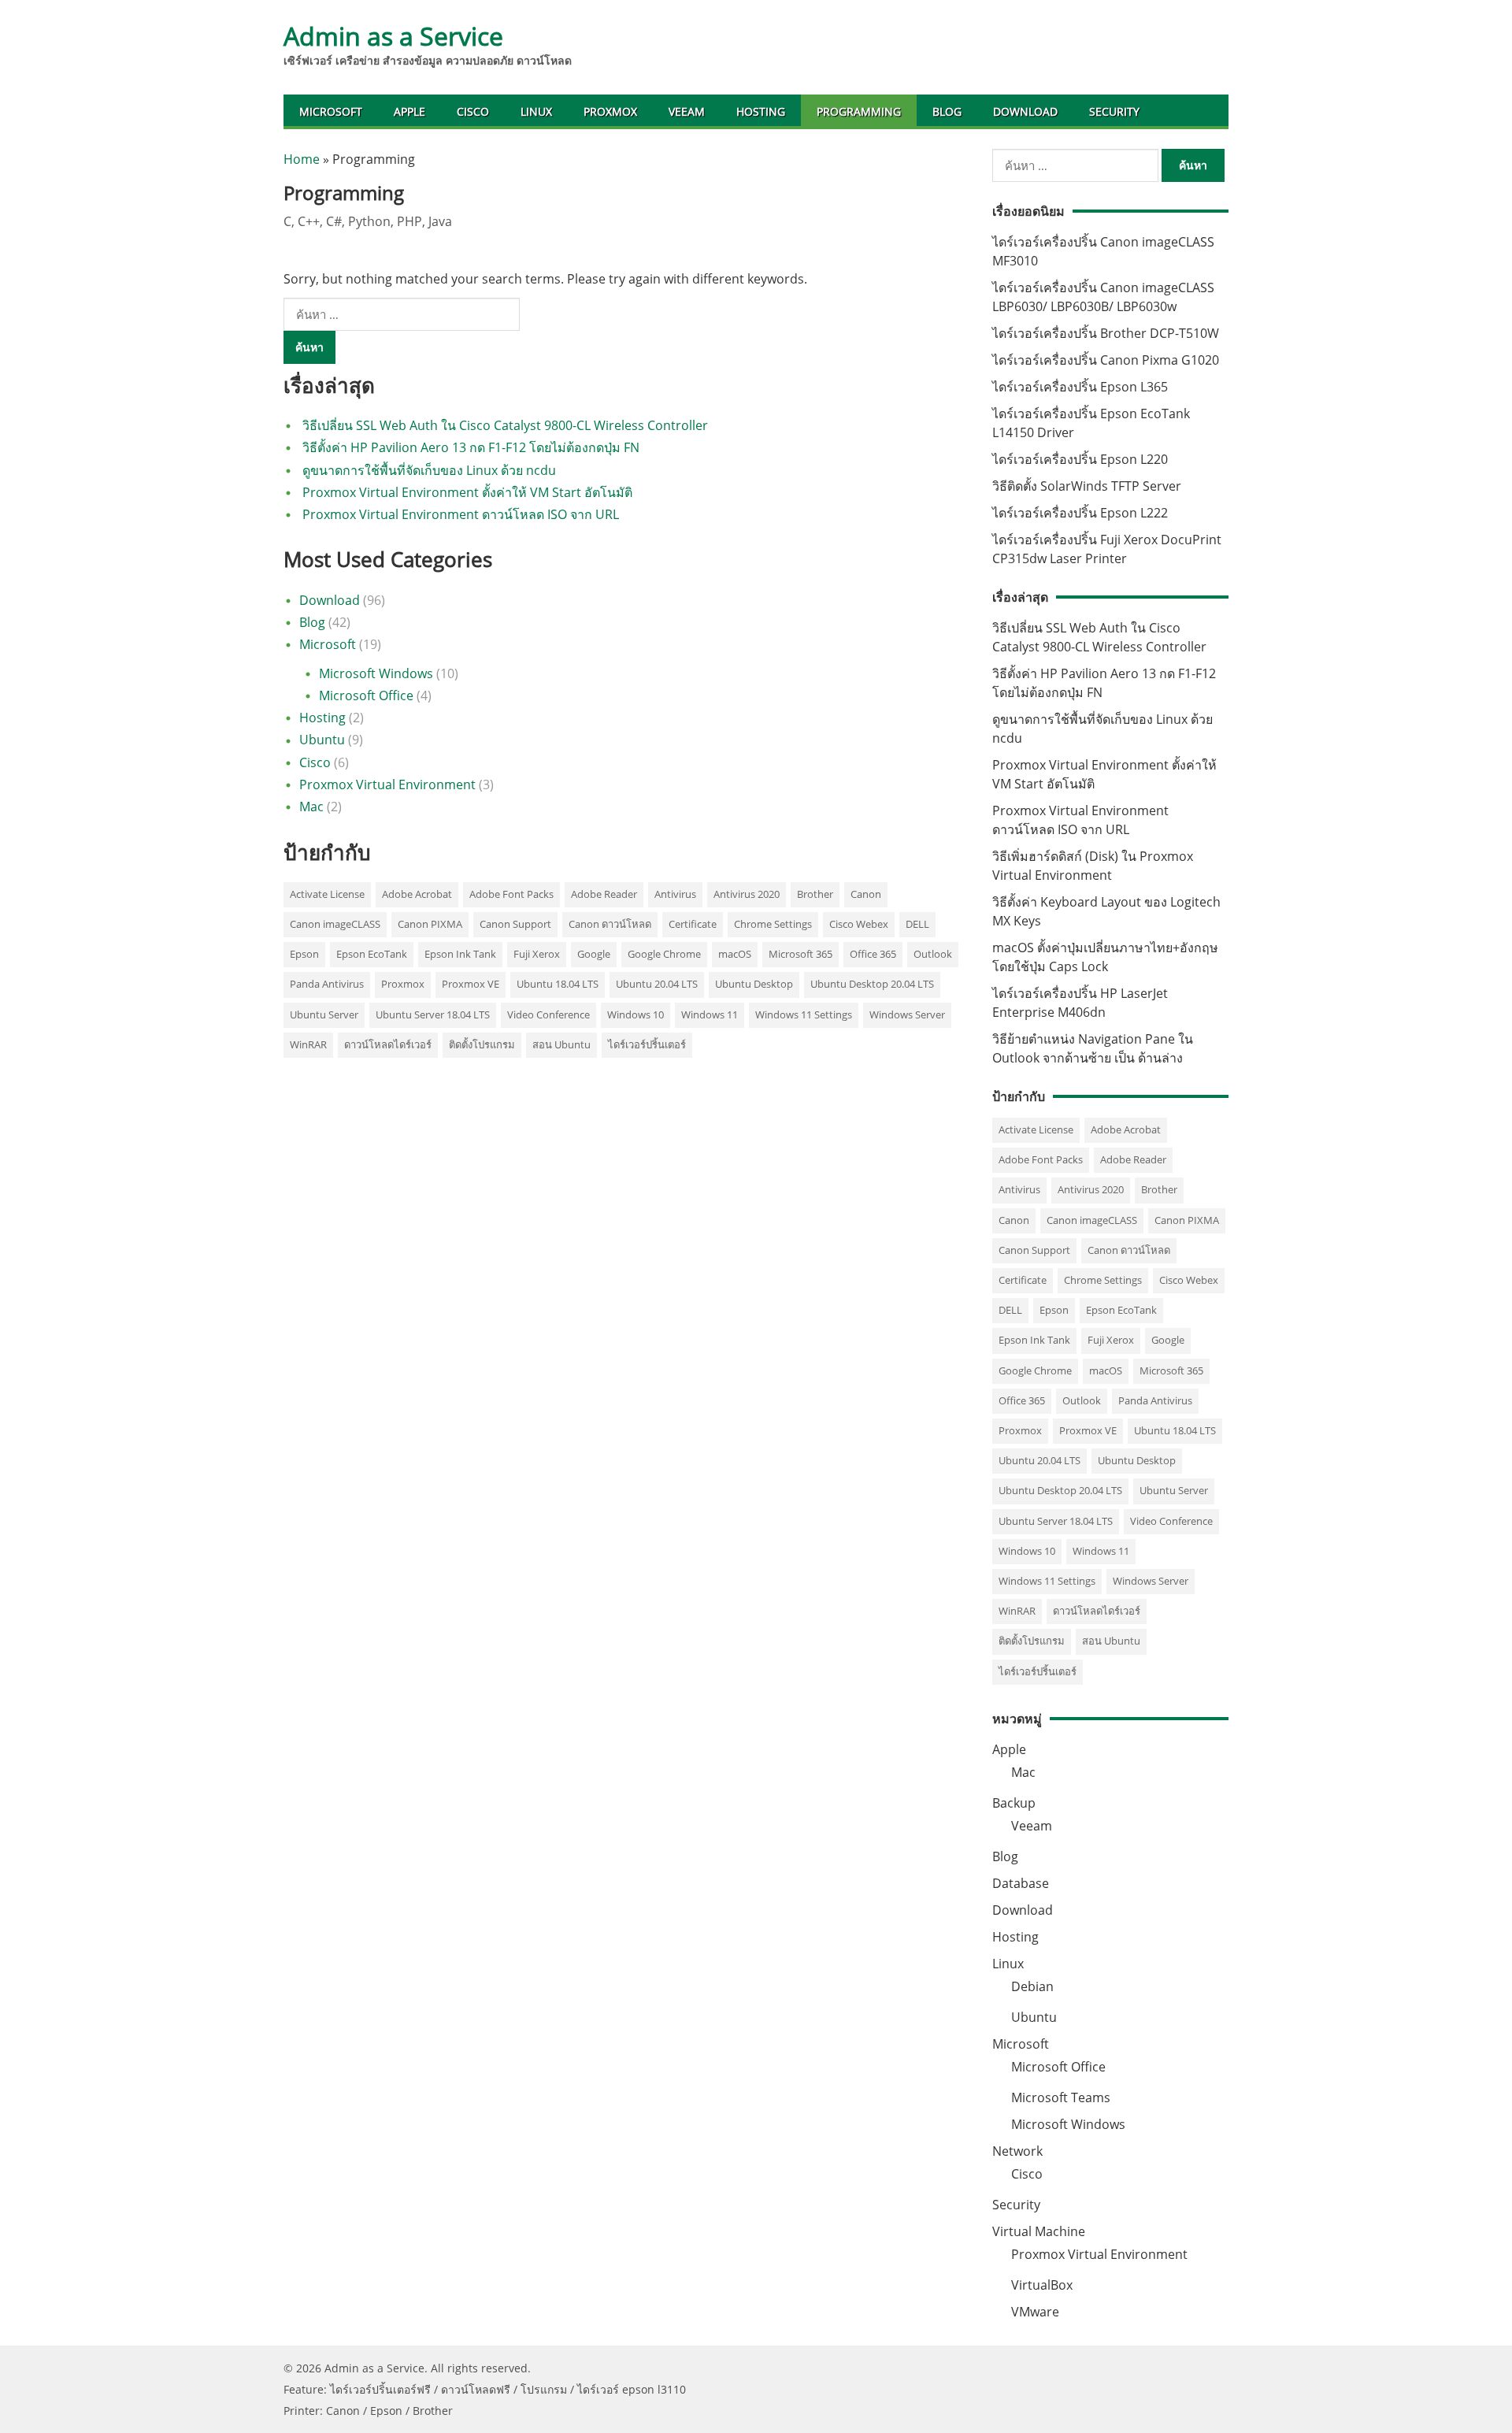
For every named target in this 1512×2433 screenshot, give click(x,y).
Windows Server (907, 1014)
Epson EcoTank (372, 954)
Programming (859, 111)
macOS (735, 954)
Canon (866, 894)
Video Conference (548, 1014)
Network (1017, 2151)
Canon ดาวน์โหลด (610, 924)
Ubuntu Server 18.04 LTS (433, 1014)
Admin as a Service (393, 36)
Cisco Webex (859, 924)
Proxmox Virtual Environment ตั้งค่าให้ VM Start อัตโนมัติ (467, 492)
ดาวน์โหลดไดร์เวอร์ (388, 1044)
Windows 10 (636, 1014)
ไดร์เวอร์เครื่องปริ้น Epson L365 (1080, 387)
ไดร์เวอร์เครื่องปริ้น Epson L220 (1080, 459)
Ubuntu (322, 740)
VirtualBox (1042, 2285)
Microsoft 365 (800, 954)
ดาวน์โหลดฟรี (476, 2389)
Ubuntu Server (324, 1014)
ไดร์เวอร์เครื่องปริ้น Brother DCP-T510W (1106, 333)
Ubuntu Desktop (754, 984)
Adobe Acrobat (417, 894)
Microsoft (331, 111)
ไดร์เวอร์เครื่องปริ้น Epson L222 (1080, 513)
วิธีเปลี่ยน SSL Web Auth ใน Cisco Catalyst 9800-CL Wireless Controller (505, 425)
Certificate (693, 924)
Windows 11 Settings (804, 1014)
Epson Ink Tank (460, 954)
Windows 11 (710, 1014)
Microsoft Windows (376, 673)
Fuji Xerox (537, 954)
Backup (1014, 1803)
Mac (311, 807)
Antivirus (675, 894)
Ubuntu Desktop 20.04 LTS (872, 984)
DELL (917, 924)
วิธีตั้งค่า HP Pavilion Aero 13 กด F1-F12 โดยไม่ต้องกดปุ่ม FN (471, 447)
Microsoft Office (366, 695)
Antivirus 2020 (747, 894)
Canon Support (515, 924)
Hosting (761, 111)
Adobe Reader (604, 894)
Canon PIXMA (430, 924)
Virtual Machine (1039, 2231)
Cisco (473, 111)
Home (302, 159)
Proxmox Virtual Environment (387, 784)
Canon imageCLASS (335, 924)
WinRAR (308, 1044)
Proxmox (610, 111)
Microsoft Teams (1061, 2097)
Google (594, 954)
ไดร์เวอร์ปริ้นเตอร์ (647, 1044)
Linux (536, 111)
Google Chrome (664, 954)
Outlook (933, 954)
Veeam (687, 111)
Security (1114, 111)
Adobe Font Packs (511, 894)
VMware (1035, 2312)
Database (1021, 1883)
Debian (1032, 1986)
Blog (947, 111)
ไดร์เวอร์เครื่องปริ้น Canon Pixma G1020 (1106, 360)
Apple (409, 111)
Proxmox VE (471, 984)
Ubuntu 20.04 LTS (657, 984)
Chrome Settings (773, 924)
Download (1025, 111)
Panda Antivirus (327, 984)
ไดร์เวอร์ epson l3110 (632, 2389)
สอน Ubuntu (561, 1044)
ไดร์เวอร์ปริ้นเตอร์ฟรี (380, 2389)
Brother (815, 894)
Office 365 (873, 954)
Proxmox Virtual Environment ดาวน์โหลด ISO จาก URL (461, 514)
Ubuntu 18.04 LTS (558, 984)
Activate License (327, 894)
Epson (304, 954)
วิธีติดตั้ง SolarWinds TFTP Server (1087, 486)
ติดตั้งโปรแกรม (482, 1044)
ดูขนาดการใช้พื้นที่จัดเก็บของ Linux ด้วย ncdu (429, 470)
